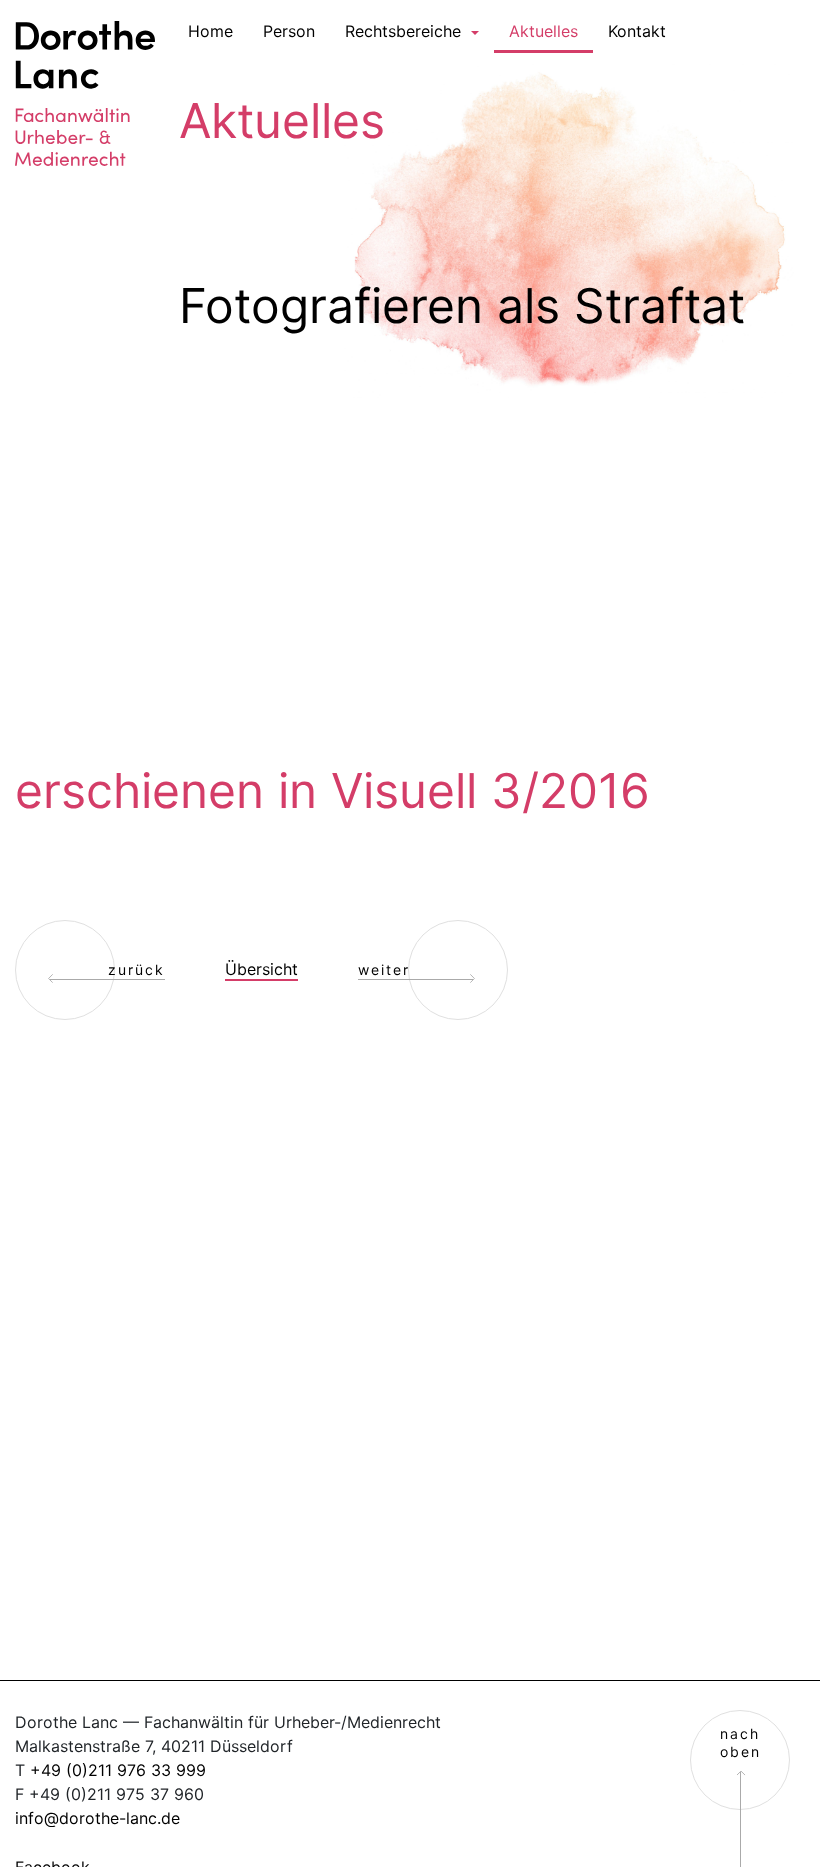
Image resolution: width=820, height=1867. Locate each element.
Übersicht (261, 969)
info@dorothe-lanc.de (97, 1818)
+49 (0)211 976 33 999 (118, 1770)
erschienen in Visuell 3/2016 (332, 790)
